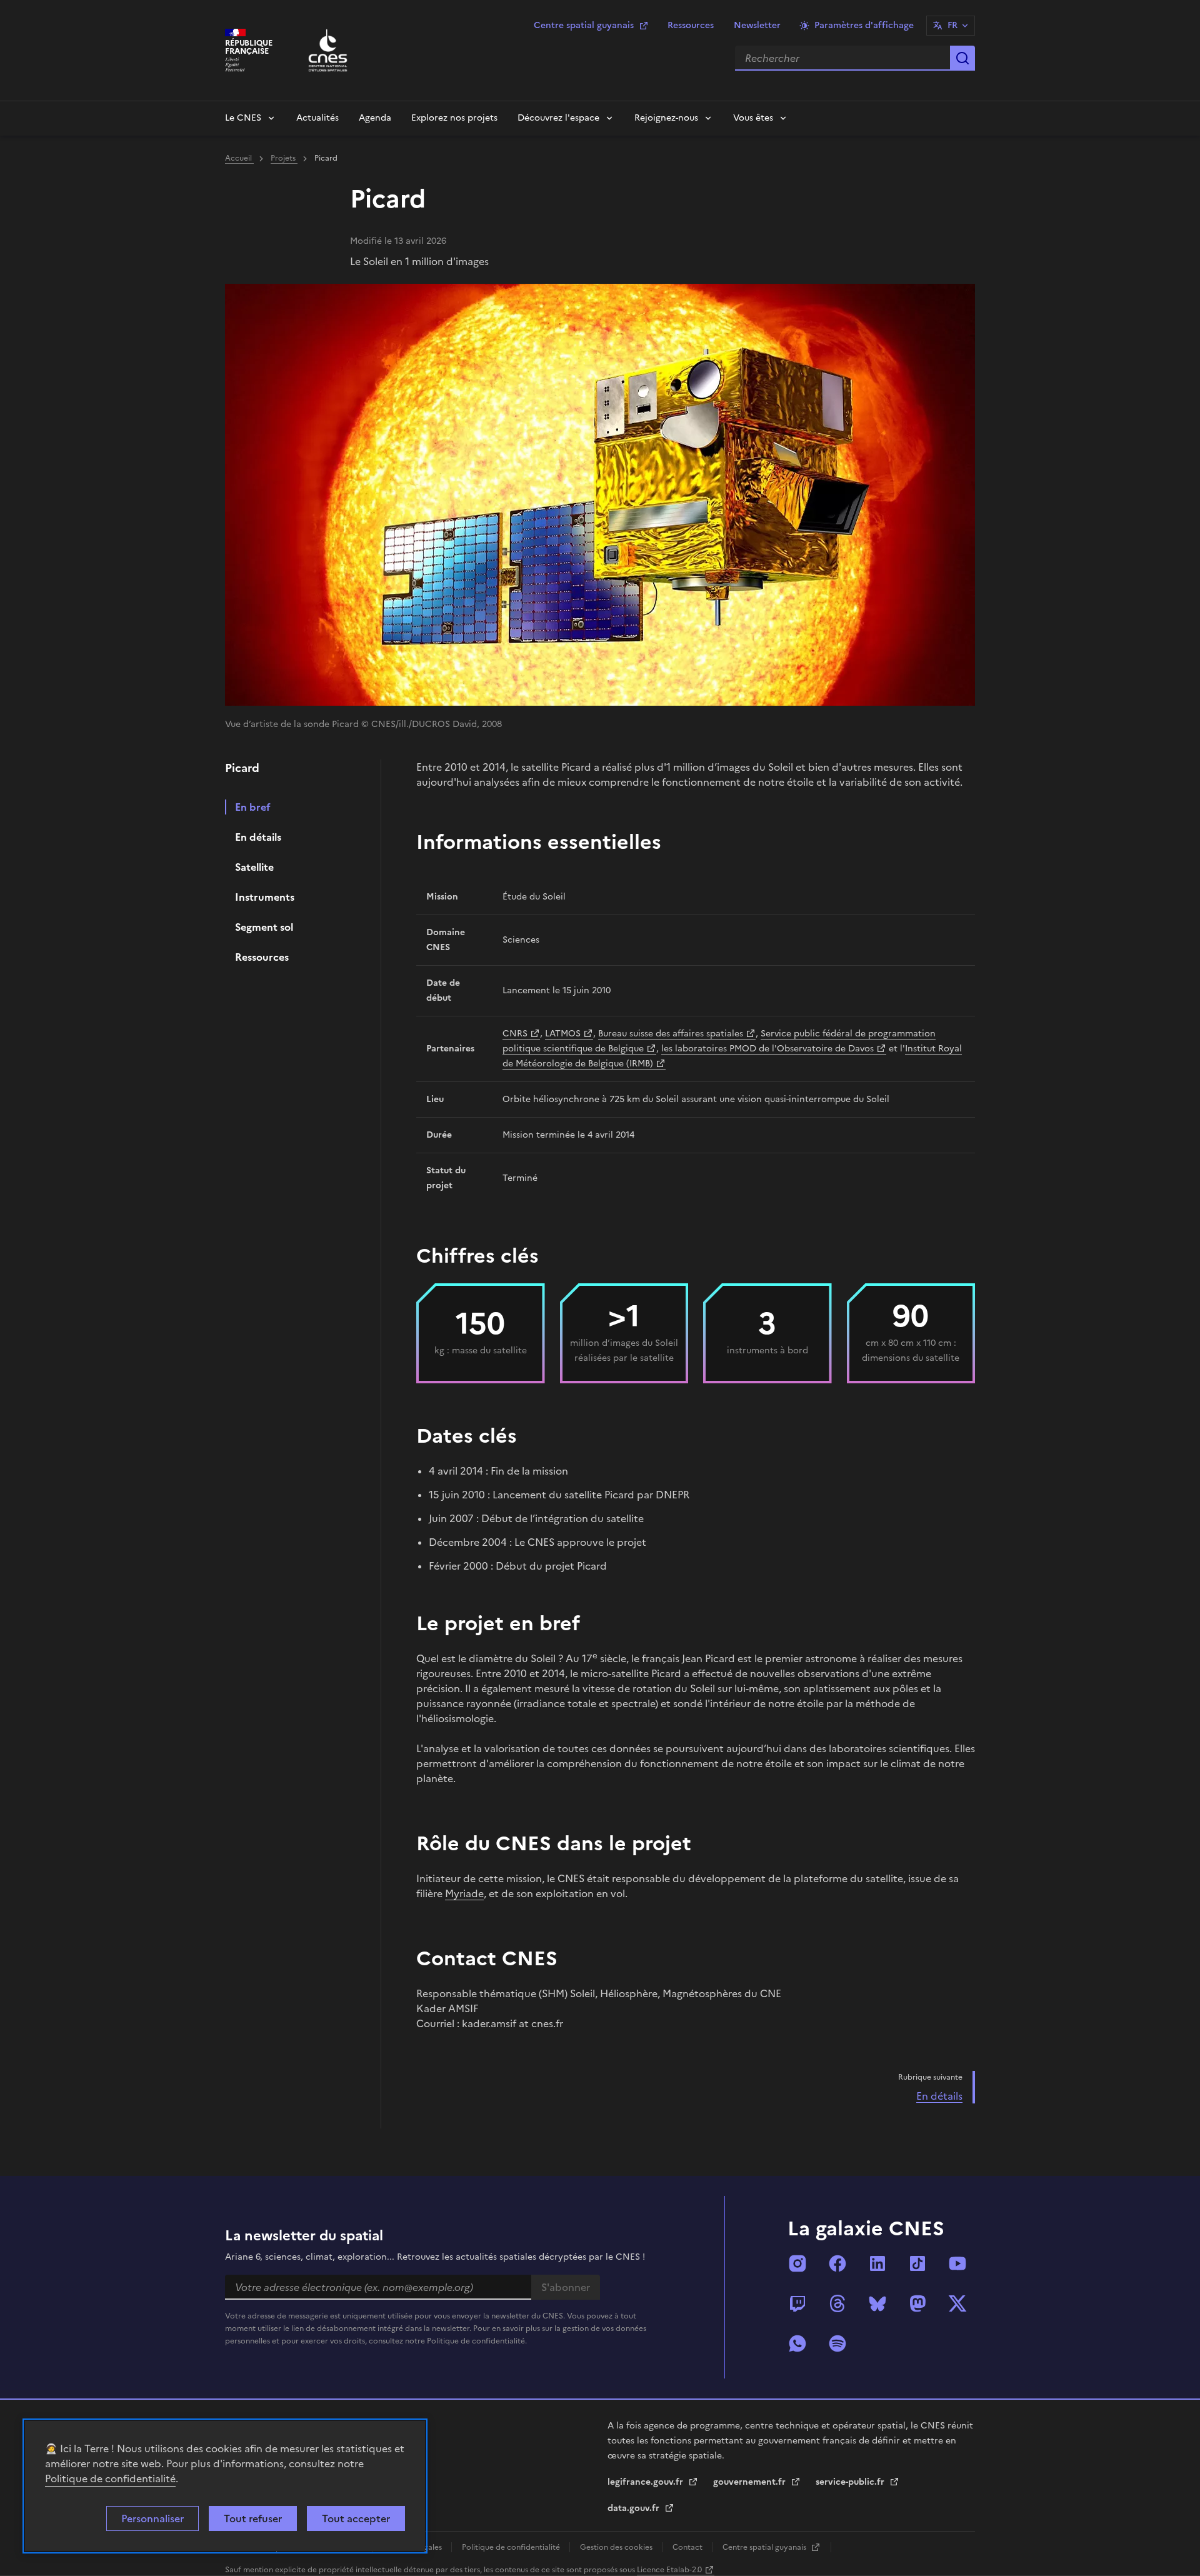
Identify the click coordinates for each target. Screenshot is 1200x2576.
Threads (837, 2303)
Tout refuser (253, 2518)
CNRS (515, 1034)
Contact (688, 2547)
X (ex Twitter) (957, 2303)
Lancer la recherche (962, 58)
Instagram (797, 2263)
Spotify (837, 2343)
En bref (253, 807)
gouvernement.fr (751, 2482)
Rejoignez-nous (666, 118)
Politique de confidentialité (110, 2478)
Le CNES (243, 118)
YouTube (957, 2263)
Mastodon (917, 2303)
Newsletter (757, 25)
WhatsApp (797, 2343)
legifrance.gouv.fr (647, 2482)
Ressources (691, 25)
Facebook (837, 2263)
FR (952, 25)
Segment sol (264, 927)
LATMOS (563, 1034)
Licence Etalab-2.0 (669, 2570)
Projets (284, 158)
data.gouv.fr (635, 2508)
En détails (258, 837)
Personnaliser (152, 2518)
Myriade (464, 1893)
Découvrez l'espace (558, 118)
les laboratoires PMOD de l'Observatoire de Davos (767, 1049)
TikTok (917, 2263)
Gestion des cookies (617, 2547)
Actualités (317, 118)
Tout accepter (356, 2518)
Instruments (265, 897)
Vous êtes (753, 118)
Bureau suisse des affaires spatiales (671, 1034)
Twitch (797, 2303)
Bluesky (877, 2303)
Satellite (254, 867)
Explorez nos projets (454, 118)
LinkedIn (877, 2263)
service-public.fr (851, 2482)
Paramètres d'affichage (864, 25)
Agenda (375, 118)
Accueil (239, 158)
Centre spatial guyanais (584, 25)
